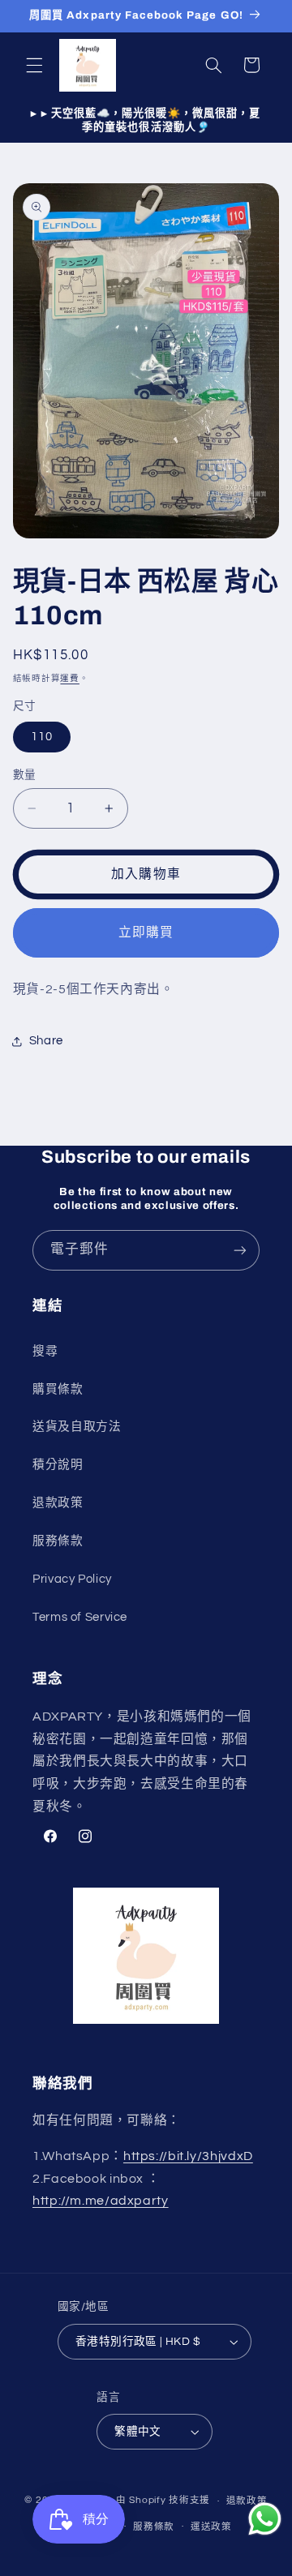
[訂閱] (240, 1250)
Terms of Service (80, 1617)
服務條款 (58, 1541)
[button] (34, 65)
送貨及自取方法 (77, 1427)
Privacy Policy (72, 1579)
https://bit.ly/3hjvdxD (188, 2156)
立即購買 (146, 932)
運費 (69, 678)
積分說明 (58, 1465)
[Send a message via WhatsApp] (265, 2519)
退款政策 (58, 1503)
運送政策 (211, 2527)
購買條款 (58, 1389)
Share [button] (46, 1041)
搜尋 (45, 1351)
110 (42, 737)
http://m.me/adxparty (101, 2201)
